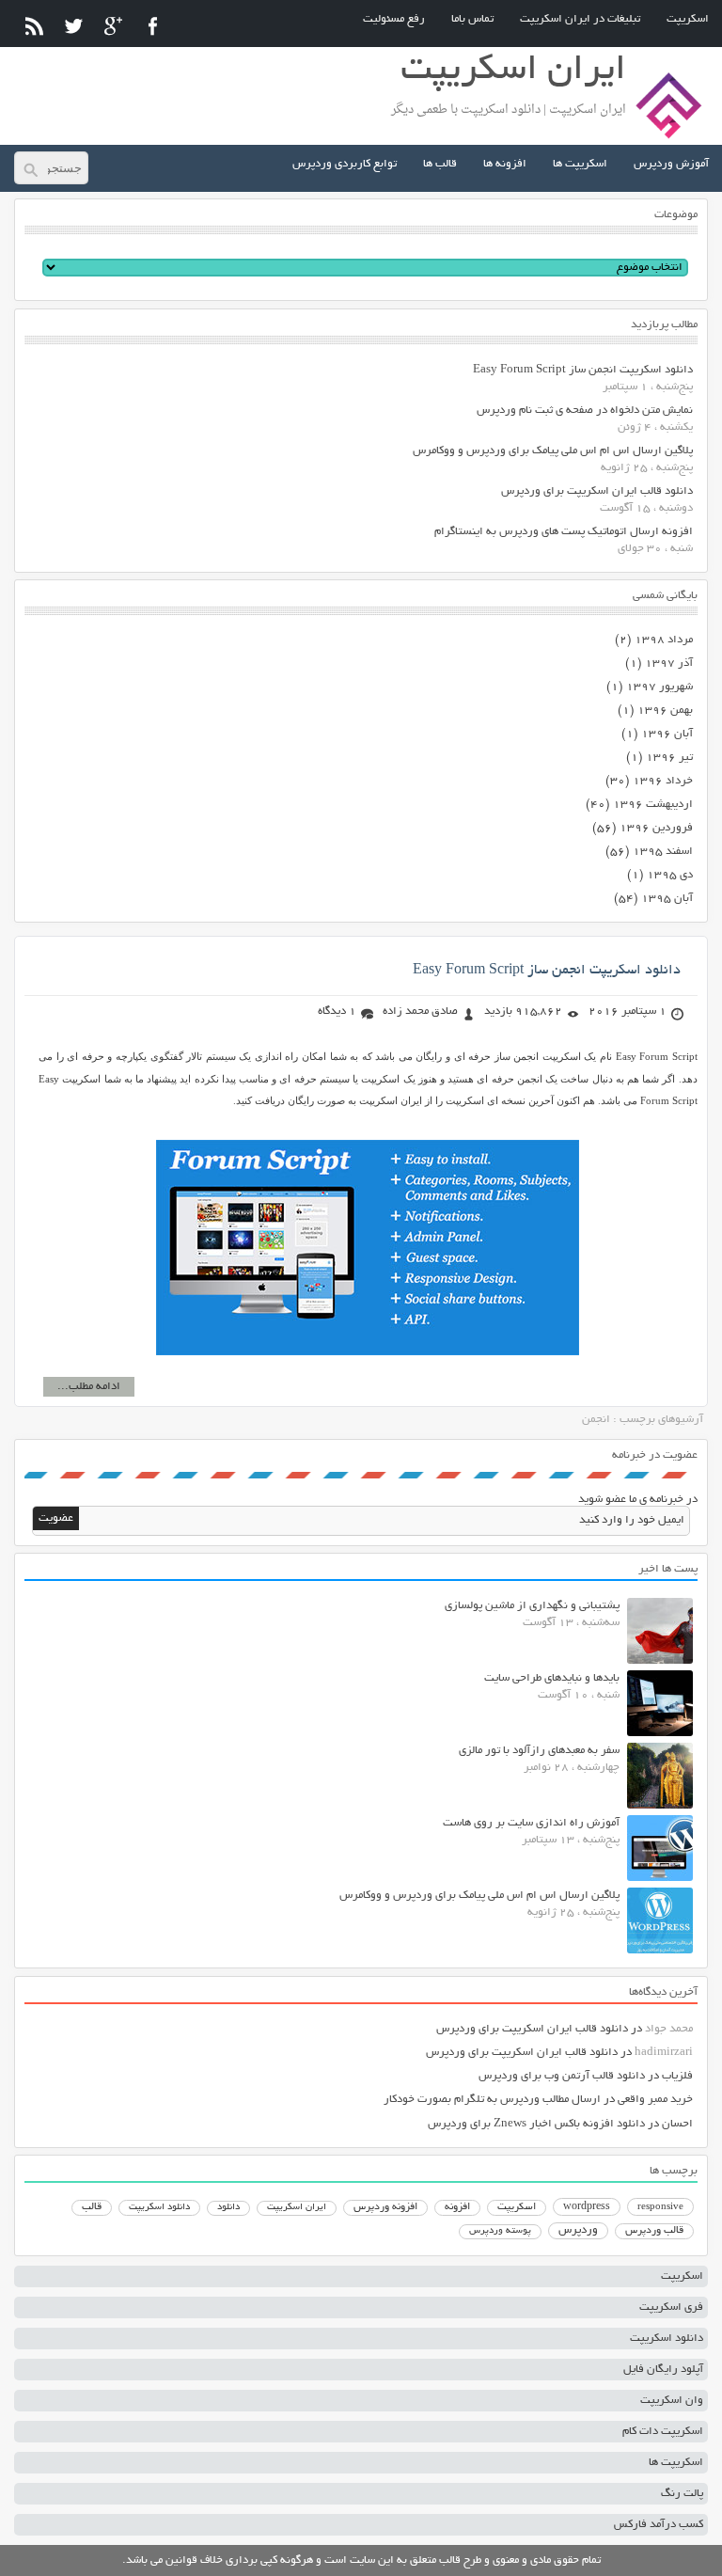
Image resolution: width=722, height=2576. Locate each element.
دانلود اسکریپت (159, 2207)
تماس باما (472, 19)
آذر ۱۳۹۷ (669, 664)
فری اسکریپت (671, 2307)
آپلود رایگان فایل (663, 2370)
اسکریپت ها (580, 164)
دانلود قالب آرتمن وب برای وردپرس (562, 2076)
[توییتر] (74, 26)
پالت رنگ (682, 2494)
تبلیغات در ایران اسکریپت (580, 19)
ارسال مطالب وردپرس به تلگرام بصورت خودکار (492, 2100)
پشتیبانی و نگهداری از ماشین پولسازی (532, 1606)
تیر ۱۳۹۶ (669, 758)
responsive (660, 2207)
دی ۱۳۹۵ (670, 875)
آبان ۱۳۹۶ (667, 734)
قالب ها (440, 164)
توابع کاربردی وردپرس (345, 164)
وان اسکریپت (672, 2401)
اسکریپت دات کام (663, 2432)
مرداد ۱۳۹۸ (664, 640)
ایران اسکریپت (297, 2208)
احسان (677, 2124)
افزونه (457, 2207)
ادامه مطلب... (89, 1387)
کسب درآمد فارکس (659, 2525)
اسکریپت (688, 19)
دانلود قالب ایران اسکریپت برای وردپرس (597, 491)
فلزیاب (677, 2076)
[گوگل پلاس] (113, 26)
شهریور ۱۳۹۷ (659, 687)
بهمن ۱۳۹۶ (665, 711)
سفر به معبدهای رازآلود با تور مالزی (539, 1751)
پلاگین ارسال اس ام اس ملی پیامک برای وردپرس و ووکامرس (553, 451)
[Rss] (34, 26)
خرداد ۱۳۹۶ (663, 781)
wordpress (587, 2207)
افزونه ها (505, 164)
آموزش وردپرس (671, 164)
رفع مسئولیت (394, 19)
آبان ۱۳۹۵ (667, 899)
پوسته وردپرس (500, 2231)
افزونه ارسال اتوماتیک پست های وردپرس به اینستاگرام (564, 532)
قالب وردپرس (654, 2231)
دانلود (228, 2208)
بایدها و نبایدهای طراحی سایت (552, 1678)
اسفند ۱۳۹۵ (663, 852)
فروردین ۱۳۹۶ (656, 828)
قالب (92, 2207)
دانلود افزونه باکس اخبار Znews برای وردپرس (536, 2124)
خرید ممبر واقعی (655, 2100)
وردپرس (578, 2230)
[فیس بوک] (153, 26)
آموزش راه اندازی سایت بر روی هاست (531, 1823)
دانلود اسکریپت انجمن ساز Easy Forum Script (583, 370)
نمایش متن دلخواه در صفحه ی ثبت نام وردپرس (585, 411)
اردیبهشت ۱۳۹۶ (653, 805)
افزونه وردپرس (385, 2207)
